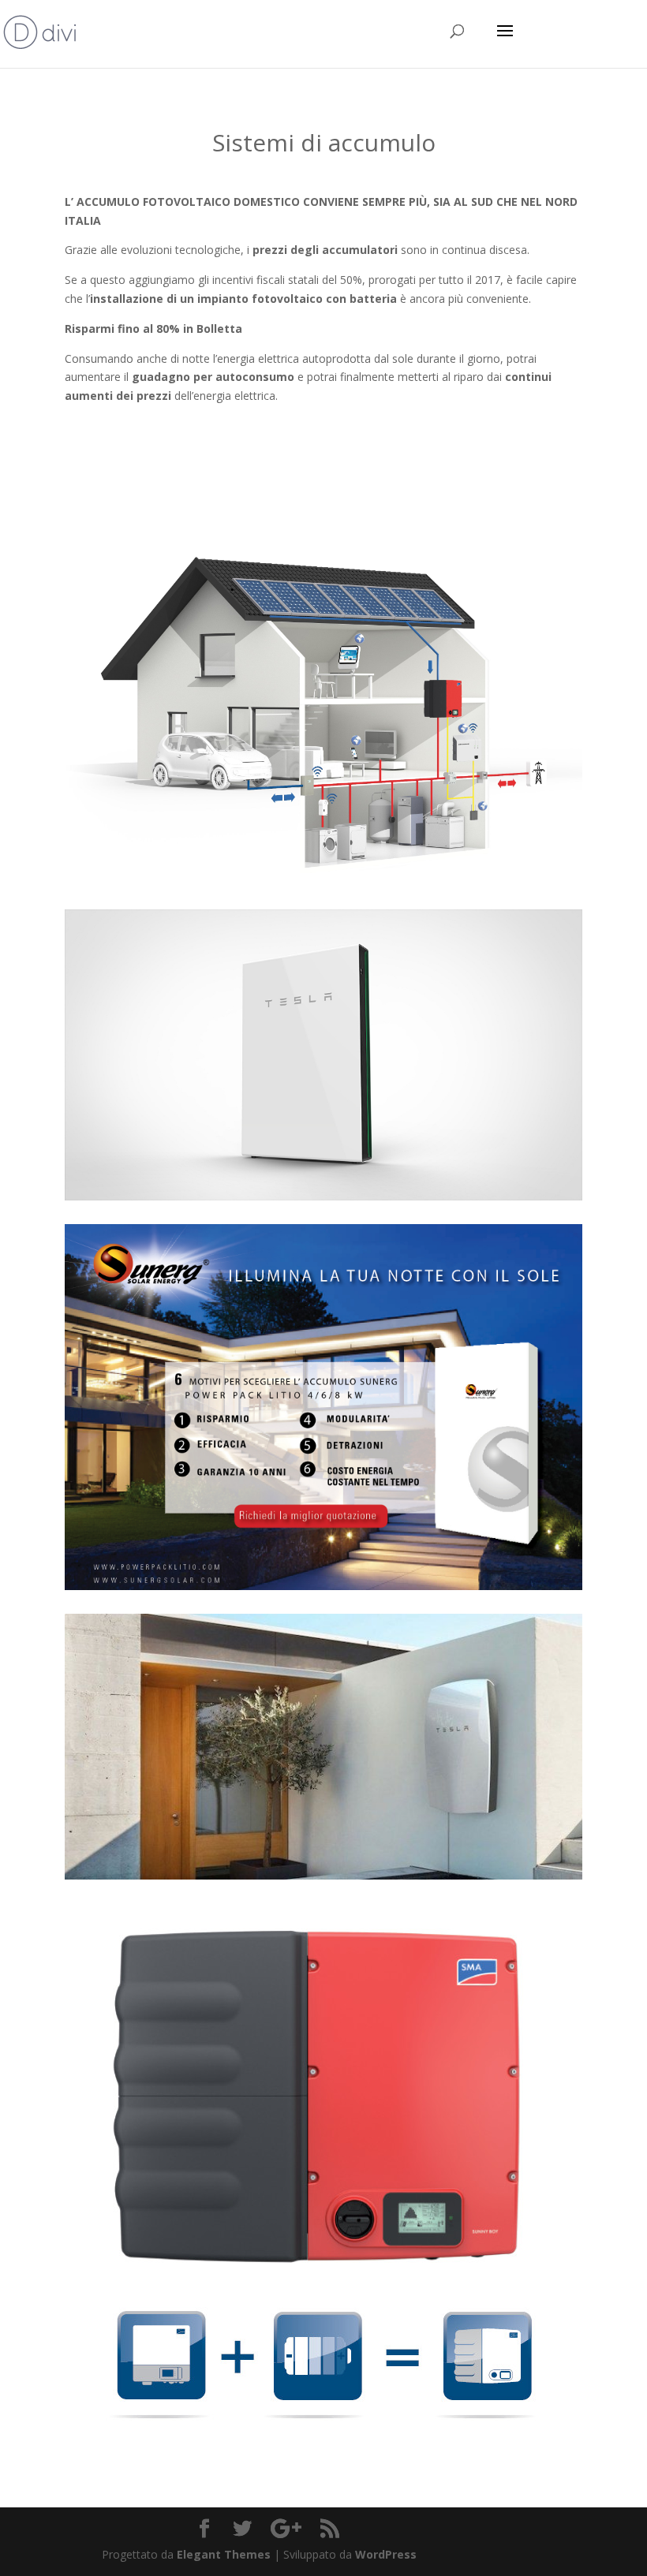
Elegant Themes (224, 2554)
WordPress (386, 2554)
